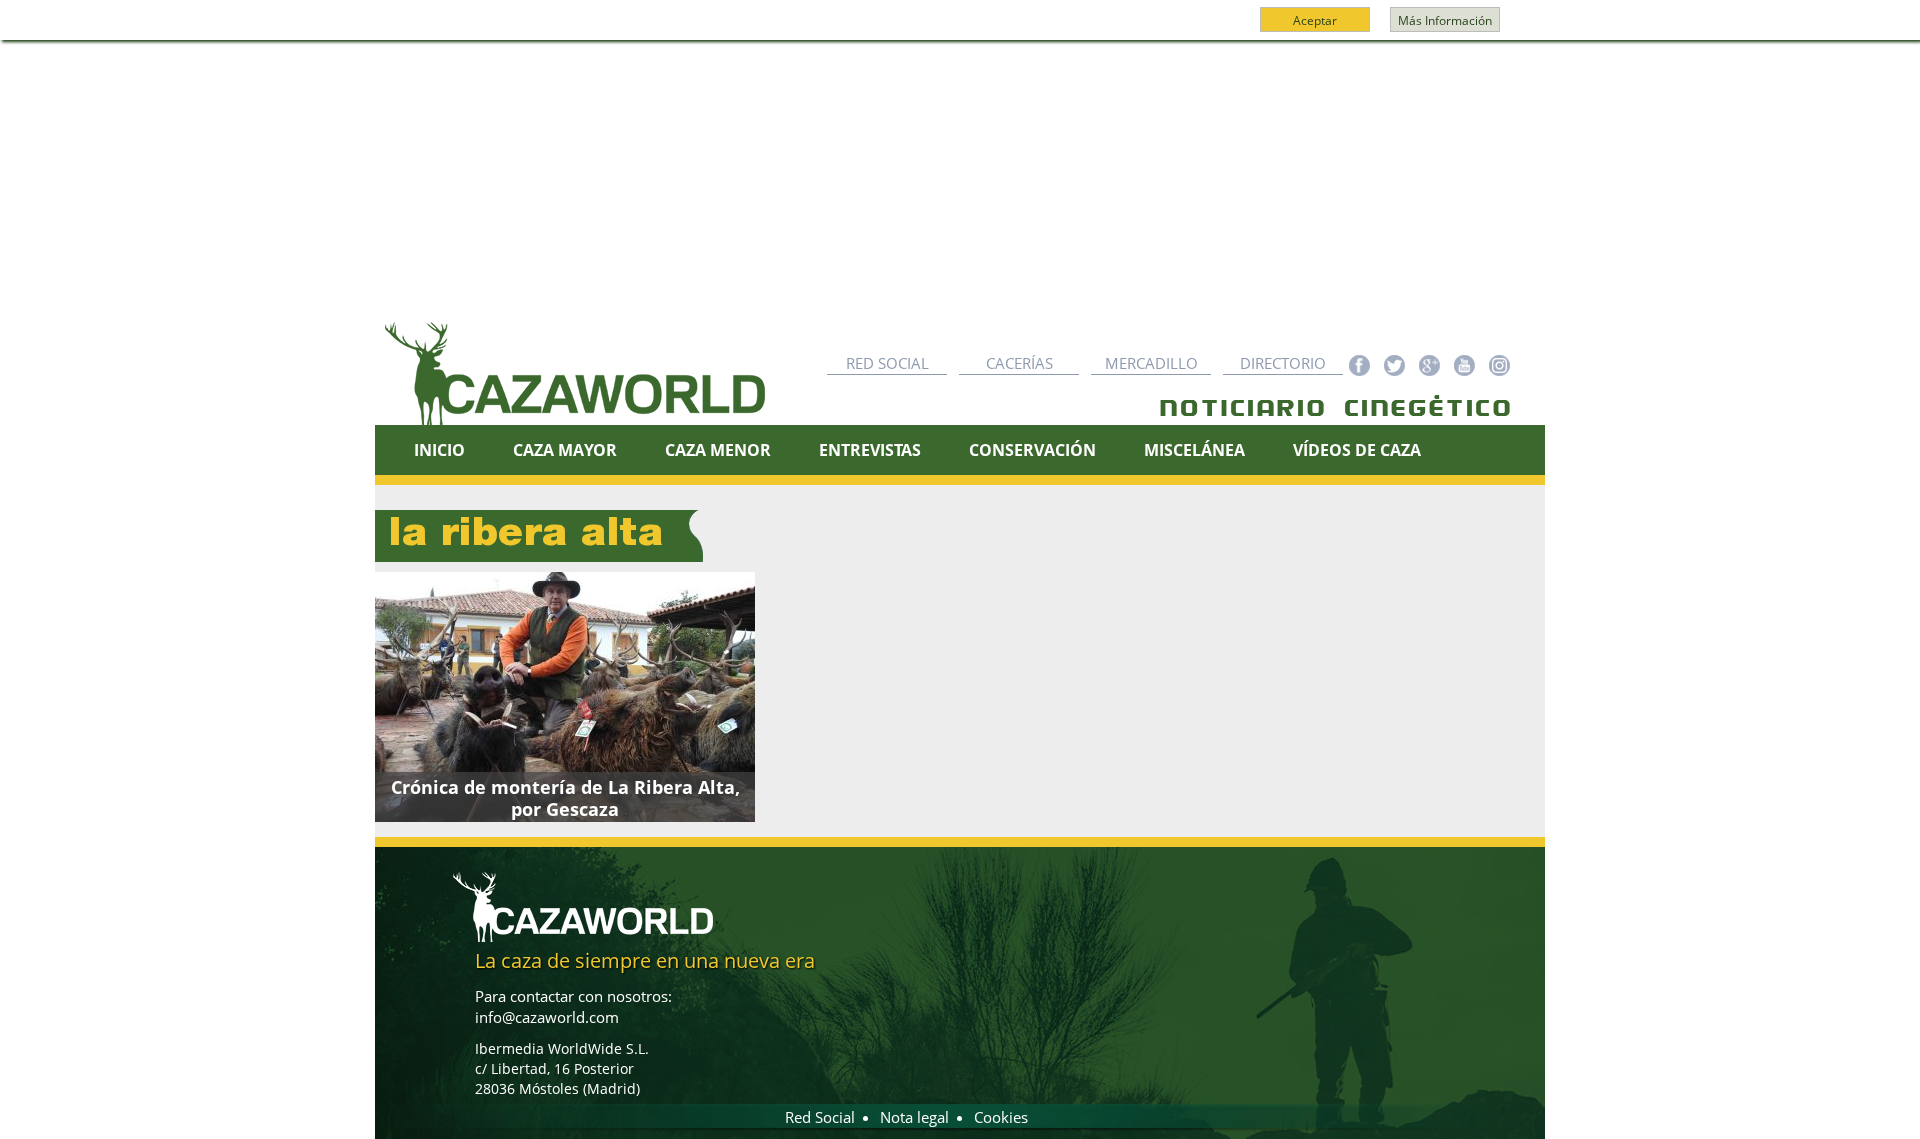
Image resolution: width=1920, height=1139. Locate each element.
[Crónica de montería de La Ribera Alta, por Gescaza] (565, 697)
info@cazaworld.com (547, 1017)
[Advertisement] (960, 191)
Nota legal (914, 1117)
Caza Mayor (565, 450)
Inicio (439, 450)
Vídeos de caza (1357, 450)
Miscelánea (1194, 450)
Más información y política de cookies (958, 29)
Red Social (887, 363)
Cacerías (1019, 363)
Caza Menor (718, 450)
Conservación (1032, 450)
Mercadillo (1151, 363)
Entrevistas (870, 450)
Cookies (1001, 1117)
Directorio (1283, 363)
